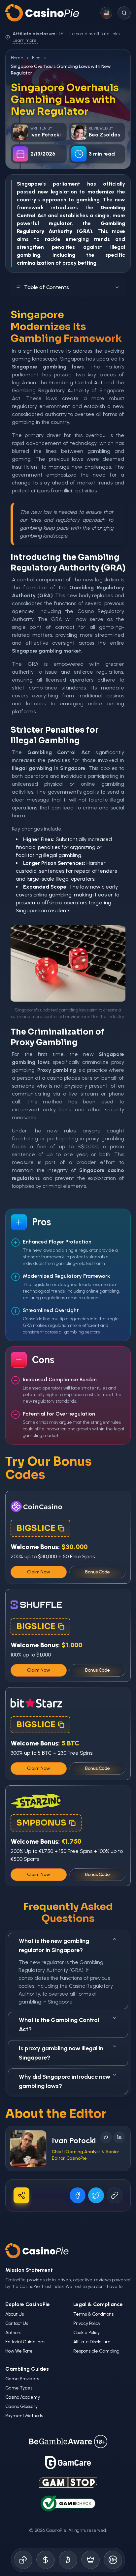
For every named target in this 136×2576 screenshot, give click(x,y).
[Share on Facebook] (78, 2195)
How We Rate (19, 2351)
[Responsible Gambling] (113, 2560)
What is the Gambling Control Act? (59, 2025)
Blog (36, 58)
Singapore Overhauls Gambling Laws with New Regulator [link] (61, 70)
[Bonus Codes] (46, 2560)
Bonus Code (98, 1572)
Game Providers (22, 2379)
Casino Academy (23, 2397)
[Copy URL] (115, 2195)
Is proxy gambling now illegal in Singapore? (61, 2053)
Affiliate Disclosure (92, 2342)
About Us (15, 2314)
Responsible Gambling (96, 2351)
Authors (13, 2333)
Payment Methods (24, 2416)
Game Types (19, 2388)
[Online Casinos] (23, 2560)
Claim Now (39, 1572)
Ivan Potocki (74, 2140)
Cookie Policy (86, 2333)
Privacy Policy (87, 2323)
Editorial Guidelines (25, 2342)
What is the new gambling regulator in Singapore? (54, 1946)
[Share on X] (96, 2195)
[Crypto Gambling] (68, 2560)
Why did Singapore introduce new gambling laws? (65, 2081)
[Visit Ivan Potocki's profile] (28, 2149)
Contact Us (17, 2323)
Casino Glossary (21, 2406)
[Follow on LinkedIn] (119, 2137)
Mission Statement (29, 2270)
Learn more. (25, 40)
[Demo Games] (90, 2560)
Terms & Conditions (93, 2314)
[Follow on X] (106, 2137)
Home (17, 58)
